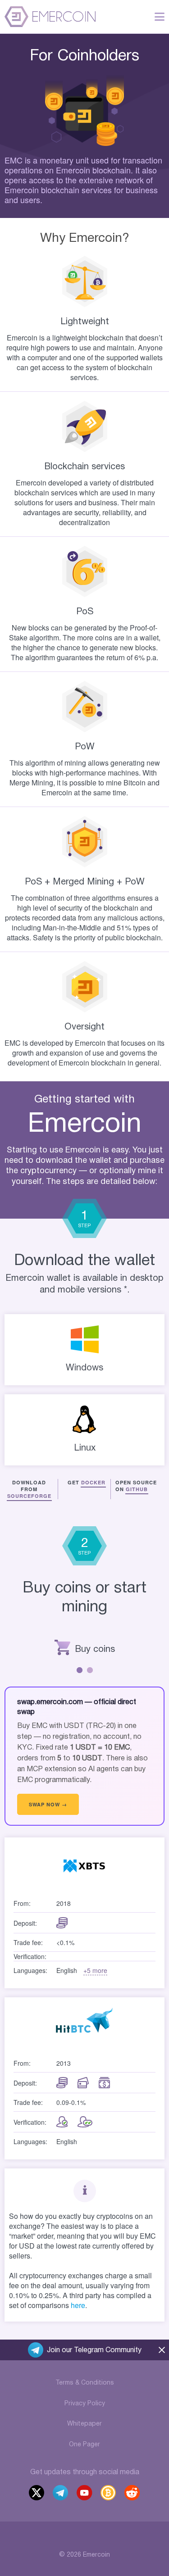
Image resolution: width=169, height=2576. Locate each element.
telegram (61, 2494)
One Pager (84, 2445)
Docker (93, 1482)
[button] (80, 1670)
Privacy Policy (85, 2404)
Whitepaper (84, 2424)
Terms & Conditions (85, 2383)
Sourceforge (29, 1496)
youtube (85, 2494)
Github (137, 1489)
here (78, 2305)
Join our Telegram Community (94, 2350)
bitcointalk (109, 2494)
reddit (133, 2494)
